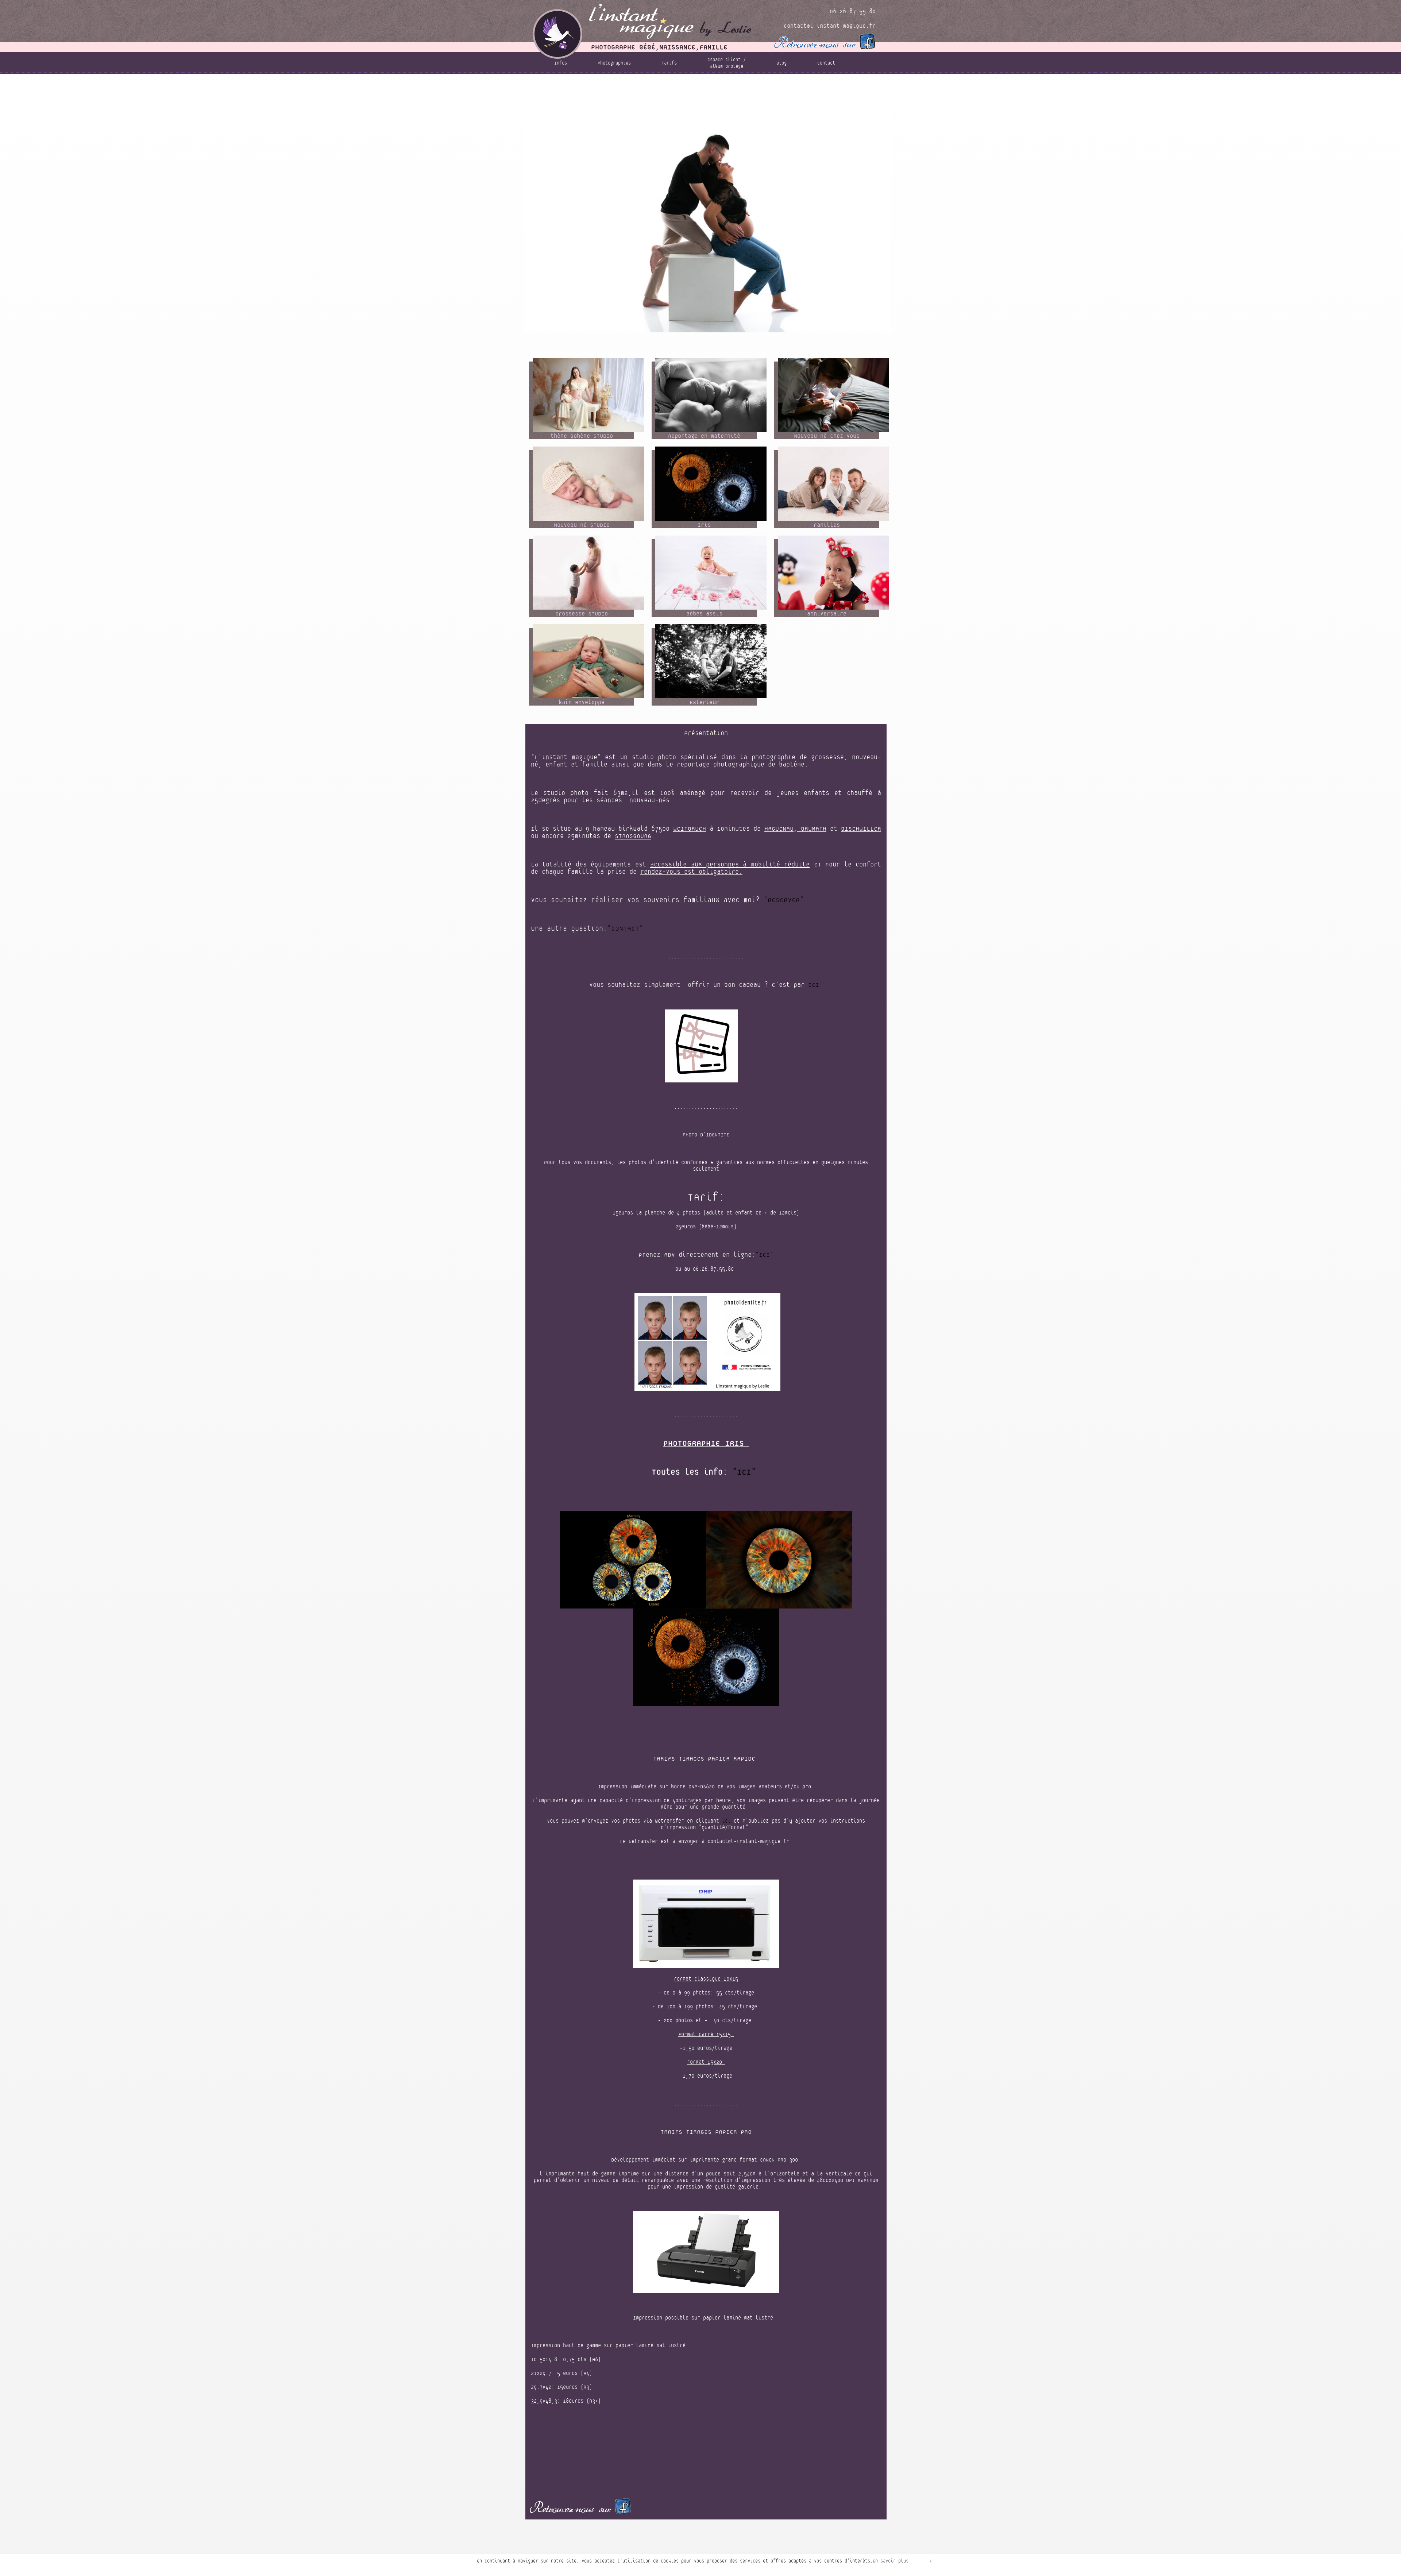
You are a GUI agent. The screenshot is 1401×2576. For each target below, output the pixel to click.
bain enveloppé (800, 90)
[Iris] (711, 483)
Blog (781, 63)
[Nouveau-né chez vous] (833, 395)
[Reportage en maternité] (711, 395)
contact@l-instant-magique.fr (830, 26)
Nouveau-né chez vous (761, 78)
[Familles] (833, 483)
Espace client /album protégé (727, 63)
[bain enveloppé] (588, 661)
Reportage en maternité (692, 78)
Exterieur (845, 90)
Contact (826, 63)
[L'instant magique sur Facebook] (824, 41)
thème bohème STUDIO (624, 78)
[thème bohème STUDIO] (588, 395)
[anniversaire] (833, 572)
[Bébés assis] (711, 572)
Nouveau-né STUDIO (824, 78)
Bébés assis (706, 90)
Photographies (614, 63)
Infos (561, 63)
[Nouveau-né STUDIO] (588, 483)
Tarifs (669, 63)
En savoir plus (891, 2561)
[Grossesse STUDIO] (588, 572)
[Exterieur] (711, 661)
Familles (610, 90)
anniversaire (751, 90)
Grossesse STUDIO (656, 90)
